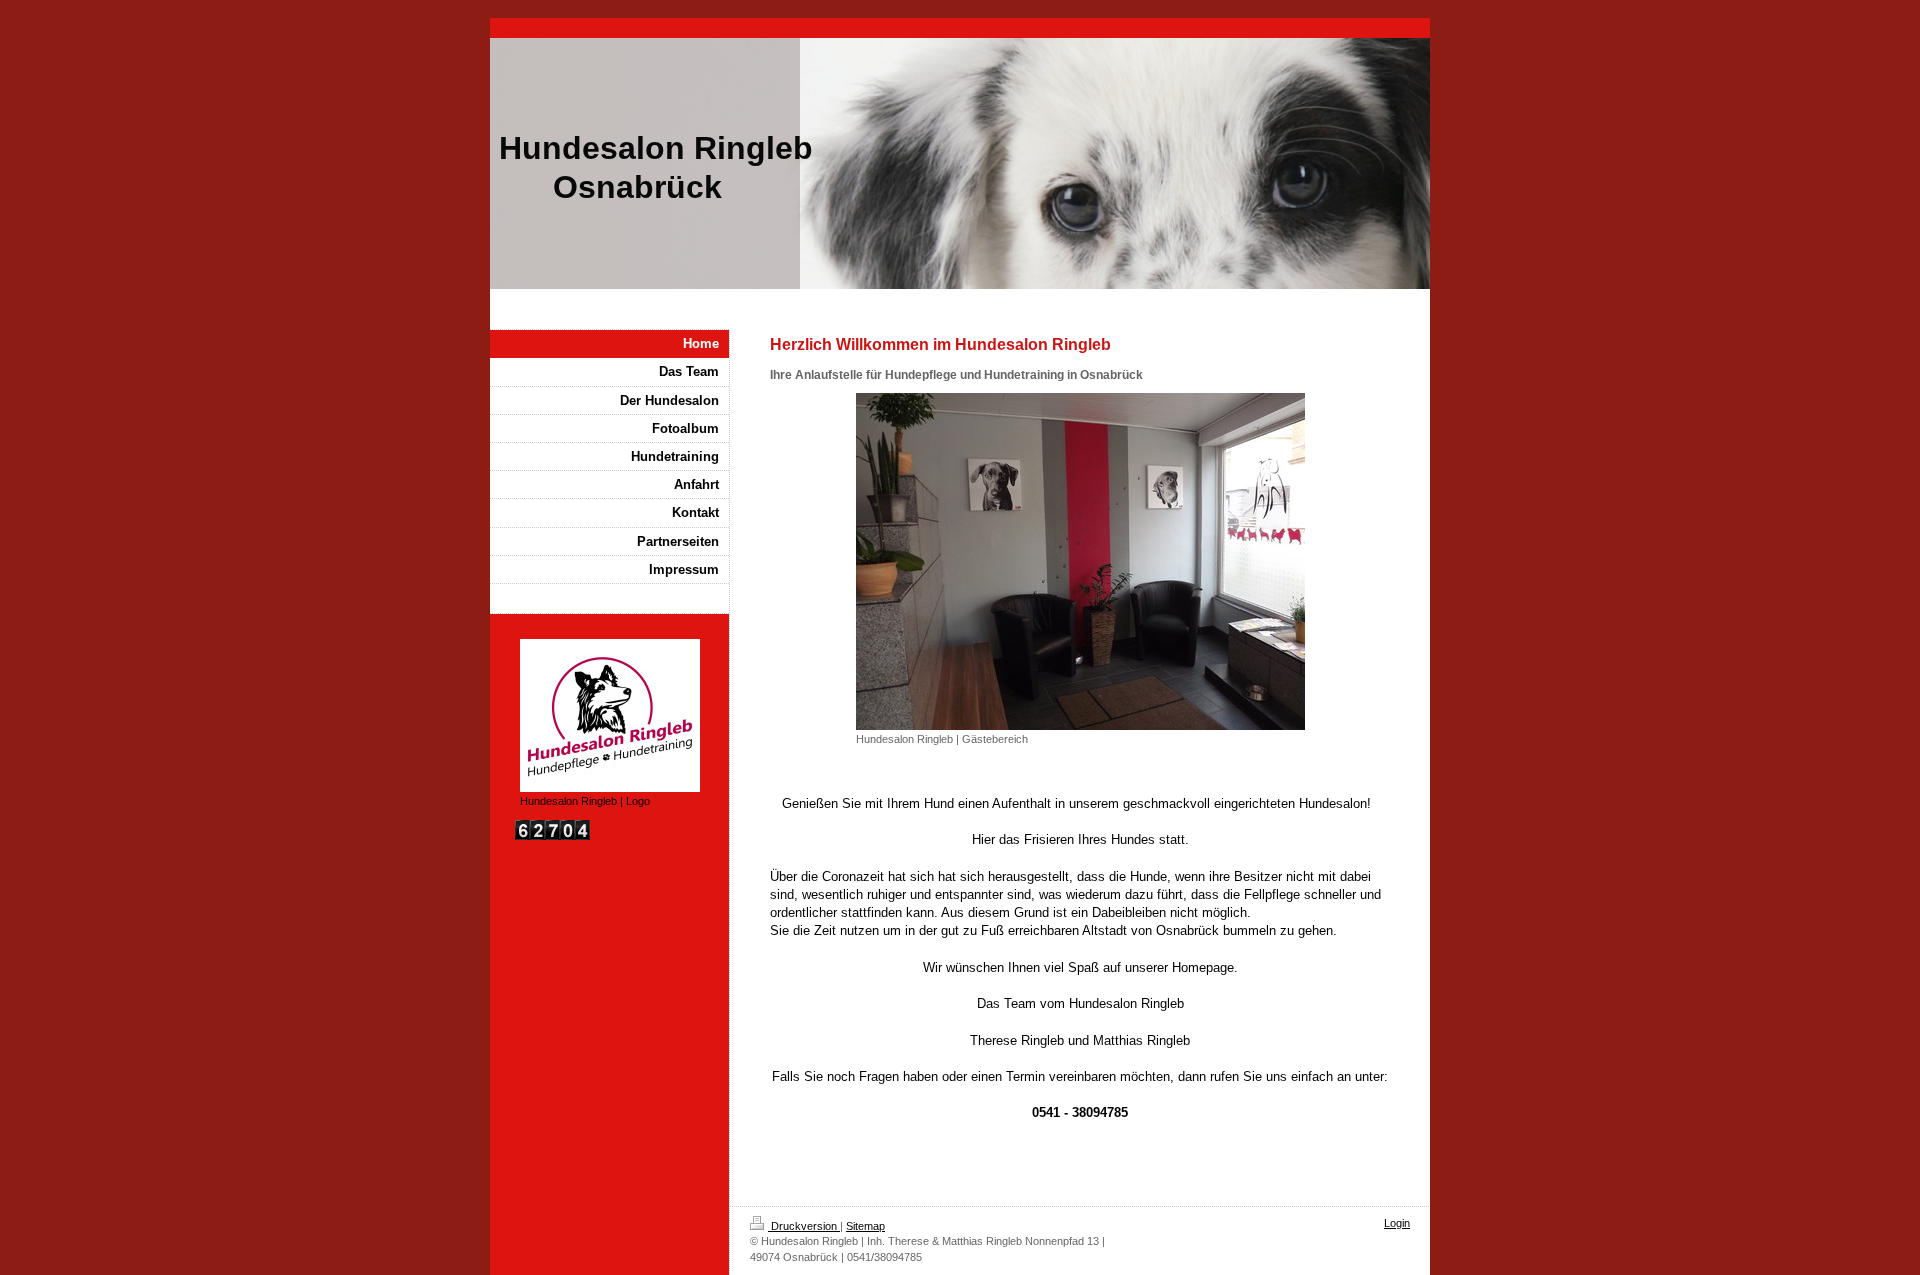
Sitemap (865, 1226)
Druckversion (804, 1226)
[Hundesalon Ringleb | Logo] (610, 715)
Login (1397, 1223)
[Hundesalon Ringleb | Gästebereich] (1080, 561)
